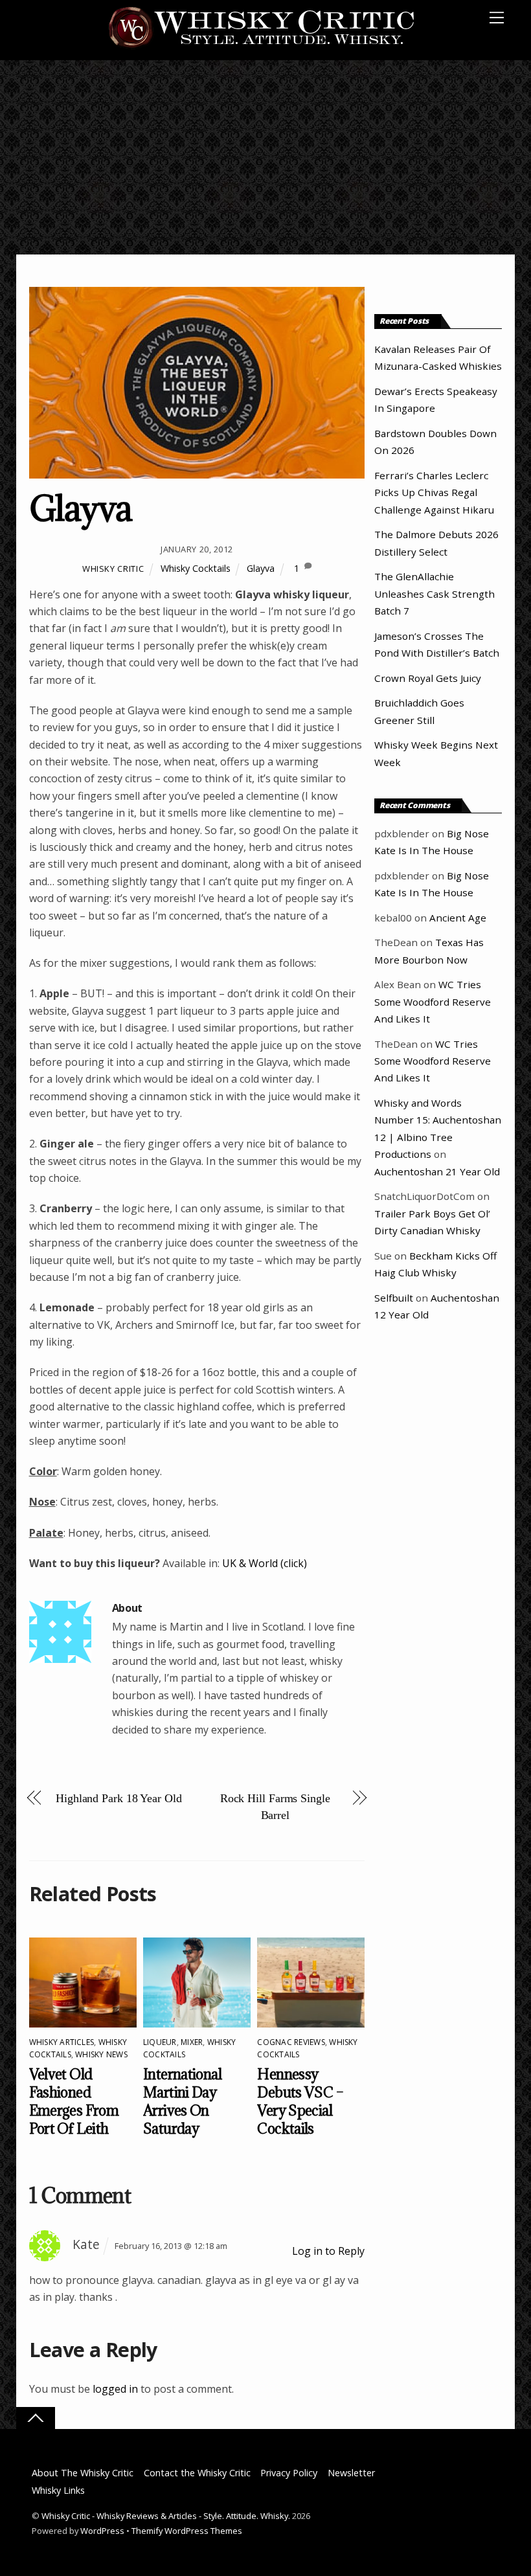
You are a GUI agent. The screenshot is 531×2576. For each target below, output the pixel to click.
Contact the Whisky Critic (197, 2473)
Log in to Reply (328, 2251)
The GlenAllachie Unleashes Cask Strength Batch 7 (435, 593)
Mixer (192, 2042)
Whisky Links (58, 2490)
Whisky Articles (62, 2042)
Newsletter (351, 2473)
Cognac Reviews (291, 2042)
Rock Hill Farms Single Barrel (275, 1807)
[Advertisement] (265, 157)
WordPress (102, 2531)
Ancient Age (458, 918)
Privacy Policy (289, 2473)
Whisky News (101, 2054)
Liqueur (160, 2042)
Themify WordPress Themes (187, 2531)
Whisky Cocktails (196, 568)
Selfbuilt (394, 1298)
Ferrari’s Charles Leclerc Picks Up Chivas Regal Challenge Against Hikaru (434, 492)
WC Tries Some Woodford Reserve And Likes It (433, 1001)
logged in (115, 2389)
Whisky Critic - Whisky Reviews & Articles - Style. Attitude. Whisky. (166, 2516)
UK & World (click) (265, 1563)
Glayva (81, 508)
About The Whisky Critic (83, 2473)
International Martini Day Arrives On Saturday (182, 2101)
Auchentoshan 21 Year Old (437, 1171)
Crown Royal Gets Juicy (428, 678)
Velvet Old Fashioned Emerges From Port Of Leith (74, 2101)
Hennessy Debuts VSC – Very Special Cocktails (300, 2101)
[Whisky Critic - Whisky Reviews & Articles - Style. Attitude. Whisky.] (262, 46)
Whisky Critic (113, 569)
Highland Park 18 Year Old (119, 1798)
